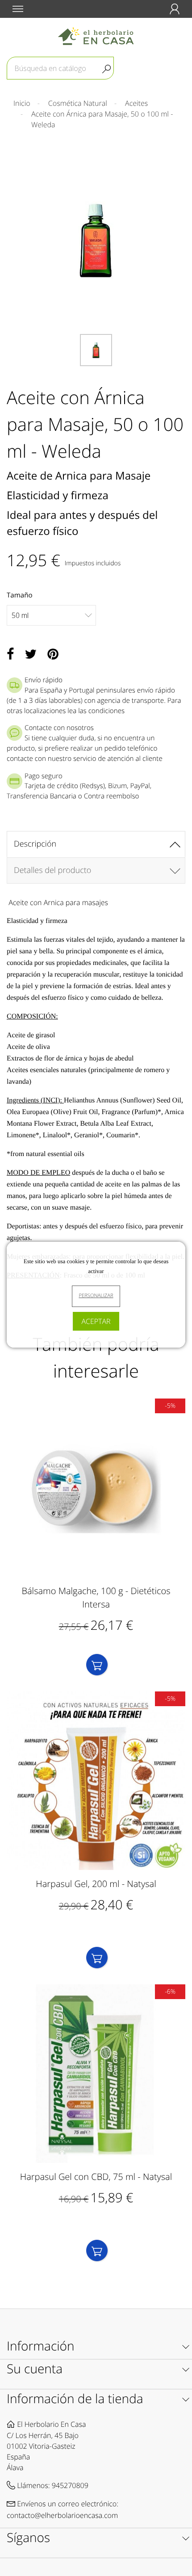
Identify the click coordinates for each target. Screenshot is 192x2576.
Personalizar (96, 1296)
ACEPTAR (96, 1321)
